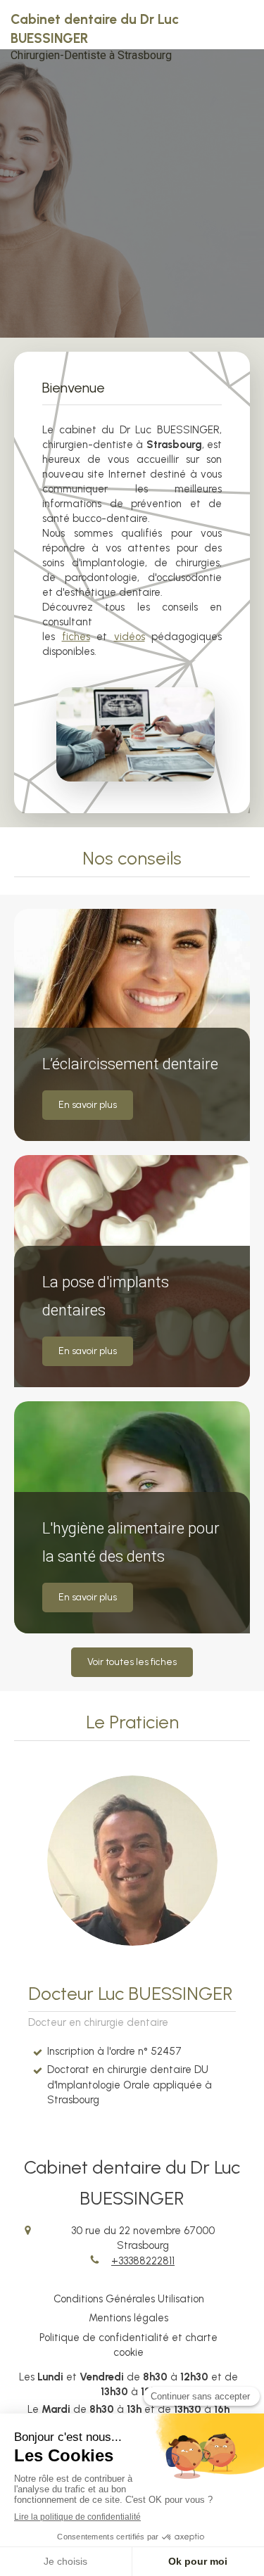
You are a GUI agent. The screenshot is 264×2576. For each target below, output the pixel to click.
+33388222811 (143, 2261)
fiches (76, 637)
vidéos (130, 637)
